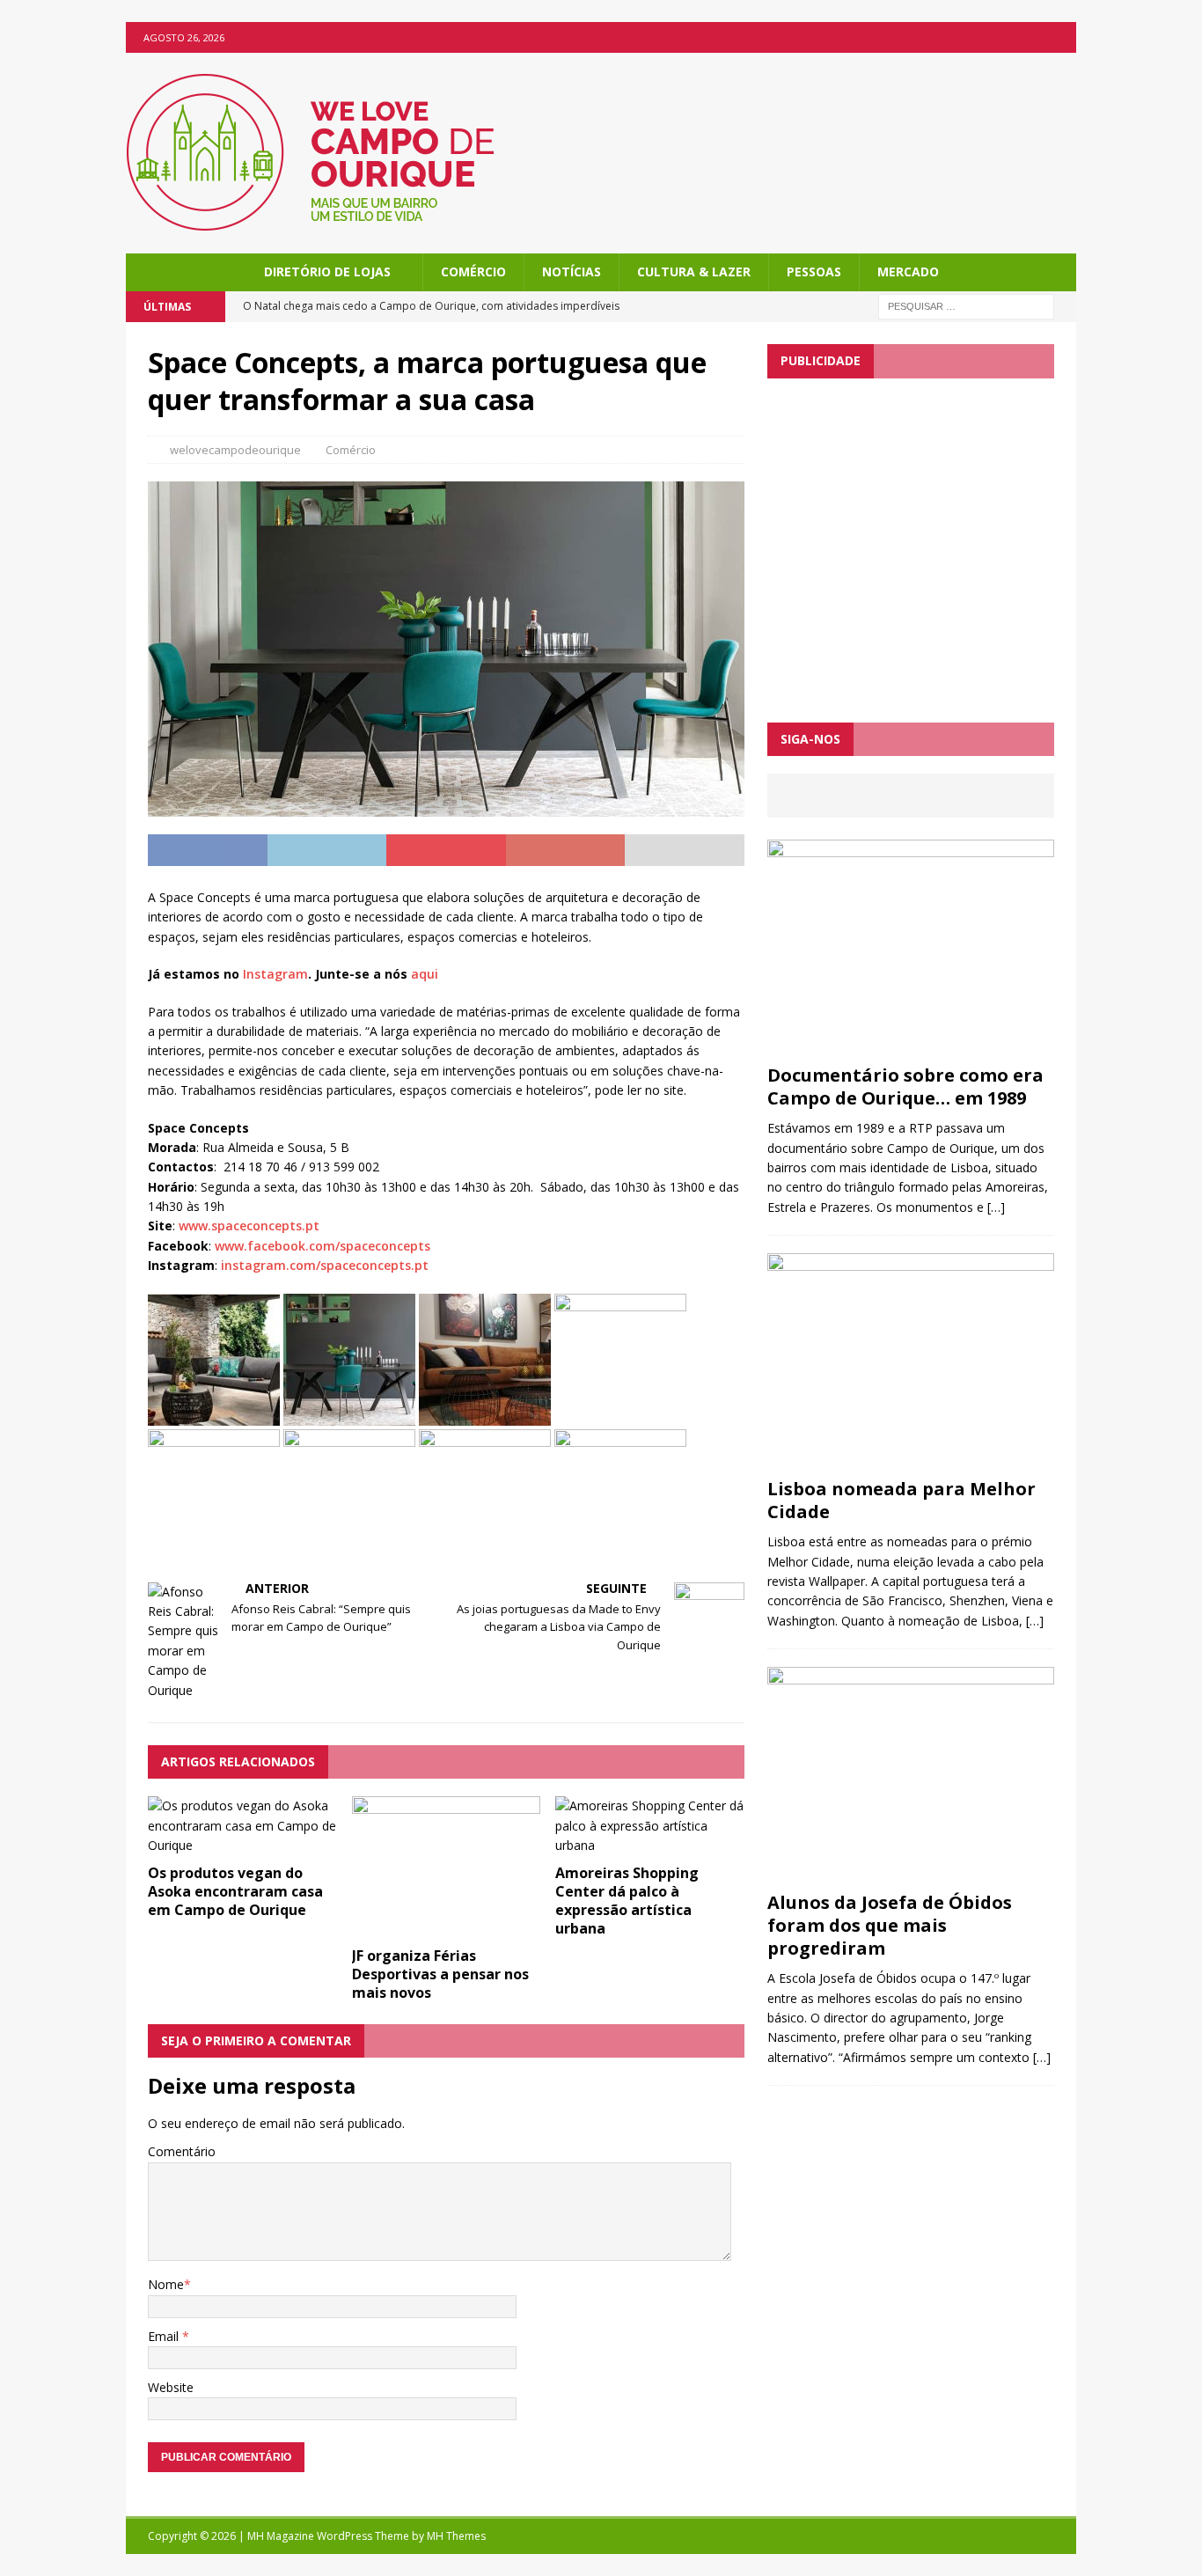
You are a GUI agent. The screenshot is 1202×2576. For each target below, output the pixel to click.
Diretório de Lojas (327, 272)
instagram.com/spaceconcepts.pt (325, 1265)
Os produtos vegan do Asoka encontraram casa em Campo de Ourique (235, 1891)
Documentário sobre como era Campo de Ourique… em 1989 (905, 1086)
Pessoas (814, 272)
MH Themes (456, 2536)
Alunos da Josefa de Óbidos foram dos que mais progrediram (890, 1925)
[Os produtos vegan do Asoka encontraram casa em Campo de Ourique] (242, 1845)
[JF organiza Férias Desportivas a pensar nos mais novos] (447, 1928)
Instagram (275, 974)
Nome (166, 2284)
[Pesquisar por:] (966, 306)
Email (165, 2336)
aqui (425, 974)
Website (171, 2387)
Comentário (182, 2151)
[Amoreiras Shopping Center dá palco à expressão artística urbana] (650, 1845)
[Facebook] (1061, 37)
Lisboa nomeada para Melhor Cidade (901, 1500)
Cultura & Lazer (694, 272)
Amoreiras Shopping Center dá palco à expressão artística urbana (627, 1900)
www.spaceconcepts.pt (249, 1226)
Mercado (908, 272)
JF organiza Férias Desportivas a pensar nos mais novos (440, 1974)
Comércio (473, 272)
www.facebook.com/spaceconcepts (322, 1246)
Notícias (572, 272)
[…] (996, 1207)
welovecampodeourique (235, 450)
